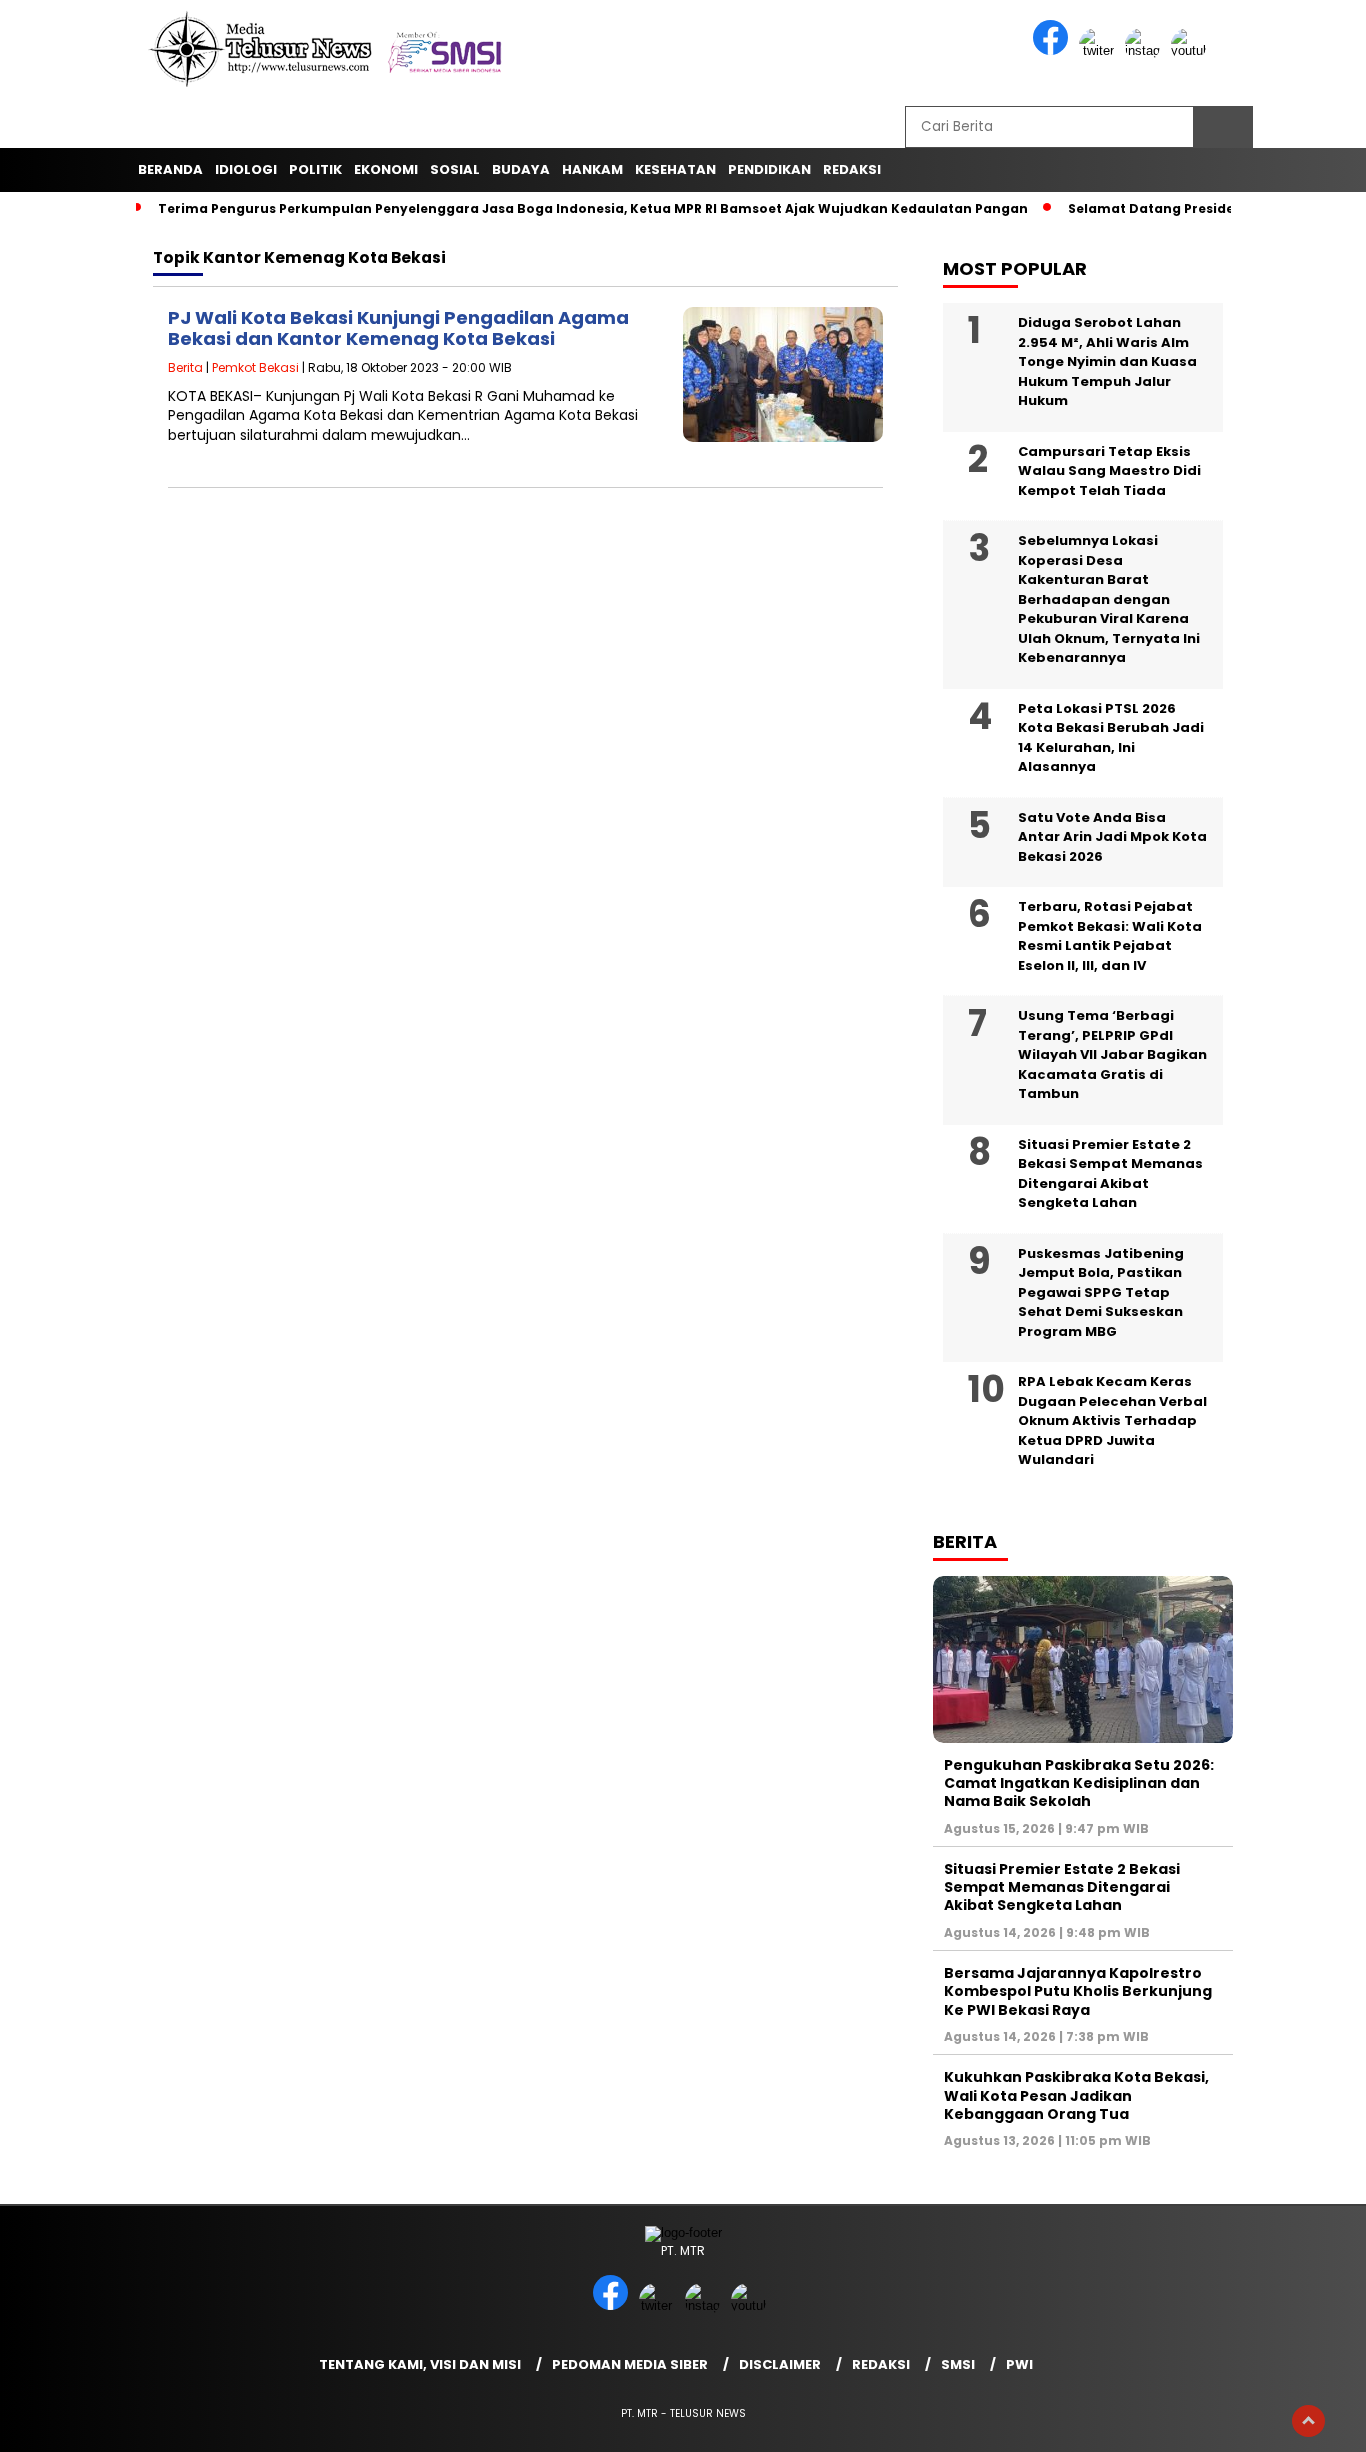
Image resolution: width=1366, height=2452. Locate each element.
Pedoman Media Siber (630, 2364)
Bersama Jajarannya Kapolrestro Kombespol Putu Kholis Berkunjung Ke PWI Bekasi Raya (1078, 1991)
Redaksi (881, 2364)
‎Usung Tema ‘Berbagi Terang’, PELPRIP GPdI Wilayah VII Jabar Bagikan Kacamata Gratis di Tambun (1112, 1054)
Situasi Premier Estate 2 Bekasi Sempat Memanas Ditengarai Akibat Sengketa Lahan (1110, 1174)
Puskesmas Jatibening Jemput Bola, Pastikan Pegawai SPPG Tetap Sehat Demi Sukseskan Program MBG (1101, 1292)
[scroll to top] (1308, 2421)
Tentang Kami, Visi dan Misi (420, 2364)
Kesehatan (675, 169)
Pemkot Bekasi (255, 367)
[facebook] (1054, 50)
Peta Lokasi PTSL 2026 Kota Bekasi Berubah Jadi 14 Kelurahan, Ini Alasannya (1111, 738)
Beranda (170, 169)
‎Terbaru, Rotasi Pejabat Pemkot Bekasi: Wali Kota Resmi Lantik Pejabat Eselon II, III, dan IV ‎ (1110, 936)
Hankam (592, 169)
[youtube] (1192, 50)
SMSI (958, 2364)
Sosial (455, 169)
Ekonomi (386, 169)
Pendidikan (769, 169)
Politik (315, 169)
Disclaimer (780, 2364)
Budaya (521, 169)
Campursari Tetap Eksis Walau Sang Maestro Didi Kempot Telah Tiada (1109, 471)
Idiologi (246, 169)
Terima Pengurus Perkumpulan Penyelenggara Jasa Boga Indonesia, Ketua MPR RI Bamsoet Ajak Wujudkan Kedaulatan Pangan (593, 208)
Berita (185, 367)
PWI (1019, 2364)
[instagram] (1146, 50)
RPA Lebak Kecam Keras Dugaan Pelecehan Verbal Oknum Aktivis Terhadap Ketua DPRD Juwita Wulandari (1112, 1420)
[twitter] (1100, 50)
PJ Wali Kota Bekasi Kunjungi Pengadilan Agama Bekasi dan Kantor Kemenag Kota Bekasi (398, 328)
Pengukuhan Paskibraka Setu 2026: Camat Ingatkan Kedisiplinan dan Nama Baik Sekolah (1079, 1783)
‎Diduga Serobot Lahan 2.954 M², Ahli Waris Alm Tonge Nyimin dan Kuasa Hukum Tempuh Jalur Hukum (1107, 361)
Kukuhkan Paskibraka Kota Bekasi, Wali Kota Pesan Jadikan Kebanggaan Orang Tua (1076, 2095)
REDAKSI (852, 169)
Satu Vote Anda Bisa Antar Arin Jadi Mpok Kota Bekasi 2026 (1112, 837)
